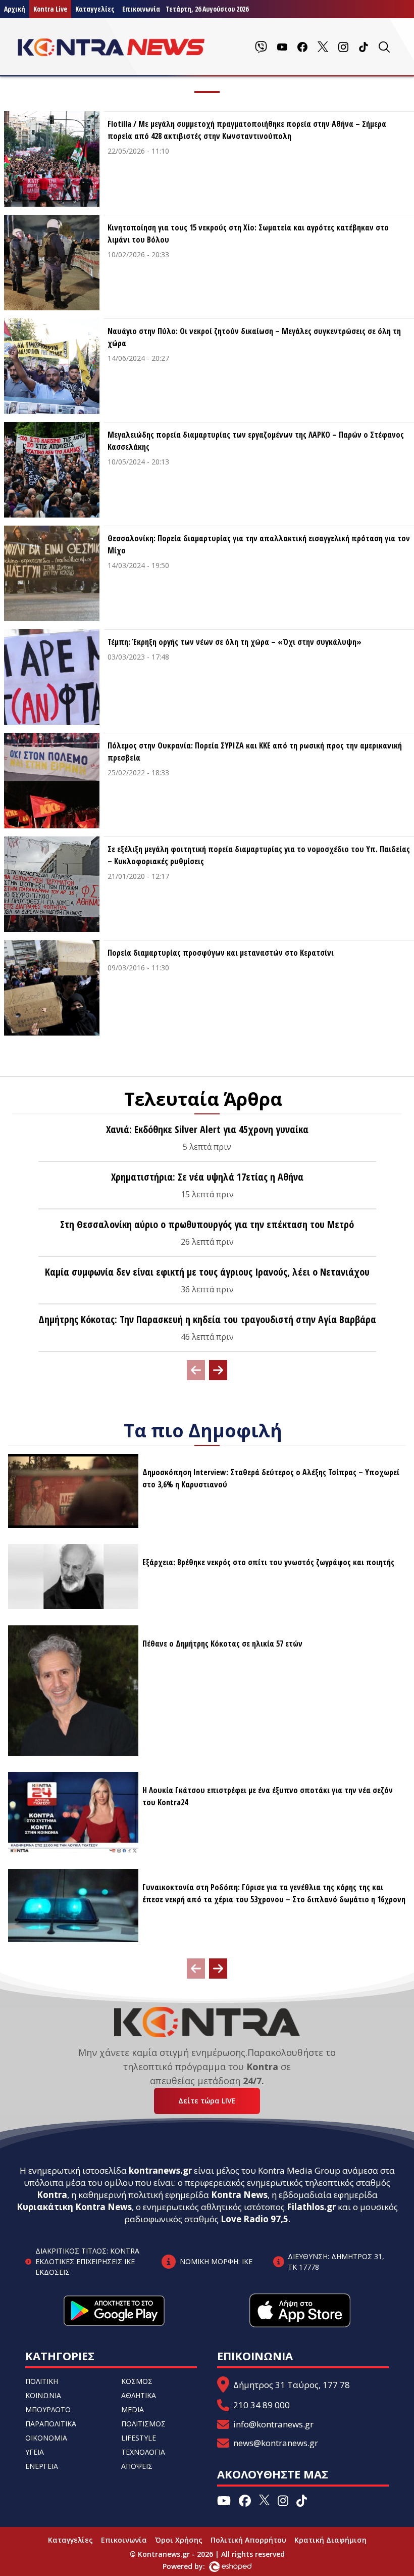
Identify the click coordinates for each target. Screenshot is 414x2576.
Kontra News (239, 2195)
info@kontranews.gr (273, 2424)
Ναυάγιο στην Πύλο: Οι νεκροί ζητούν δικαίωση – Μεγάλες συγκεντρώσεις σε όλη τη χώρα (254, 337)
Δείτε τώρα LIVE (207, 2101)
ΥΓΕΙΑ (35, 2452)
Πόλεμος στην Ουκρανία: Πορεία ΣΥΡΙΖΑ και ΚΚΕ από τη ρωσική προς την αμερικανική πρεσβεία (255, 752)
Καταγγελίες (95, 9)
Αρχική (15, 9)
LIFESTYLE (139, 2438)
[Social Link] (261, 47)
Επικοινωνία (124, 2540)
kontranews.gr (160, 2170)
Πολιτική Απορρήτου (248, 2540)
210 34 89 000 (262, 2405)
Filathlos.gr (311, 2207)
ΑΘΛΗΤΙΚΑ (139, 2395)
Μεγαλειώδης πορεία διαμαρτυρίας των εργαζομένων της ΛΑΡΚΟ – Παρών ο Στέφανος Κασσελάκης (256, 441)
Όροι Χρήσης (179, 2540)
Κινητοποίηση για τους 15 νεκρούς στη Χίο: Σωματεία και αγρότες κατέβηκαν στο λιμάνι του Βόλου (248, 233)
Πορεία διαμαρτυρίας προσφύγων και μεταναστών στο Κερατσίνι (221, 953)
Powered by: (194, 2566)
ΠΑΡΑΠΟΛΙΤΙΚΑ (51, 2424)
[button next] (218, 1370)
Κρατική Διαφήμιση (330, 2540)
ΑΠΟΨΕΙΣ (137, 2466)
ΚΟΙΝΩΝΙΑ (43, 2395)
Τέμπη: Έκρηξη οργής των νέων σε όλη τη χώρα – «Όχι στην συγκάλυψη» (235, 642)
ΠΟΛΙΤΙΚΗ (42, 2381)
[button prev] (196, 1370)
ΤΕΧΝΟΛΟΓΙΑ (143, 2452)
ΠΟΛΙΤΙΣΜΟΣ (143, 2424)
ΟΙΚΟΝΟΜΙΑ (46, 2438)
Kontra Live (50, 9)
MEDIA (133, 2409)
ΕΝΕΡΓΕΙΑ (42, 2466)
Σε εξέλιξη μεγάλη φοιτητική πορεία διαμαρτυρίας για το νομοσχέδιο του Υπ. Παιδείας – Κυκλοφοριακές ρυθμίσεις (259, 855)
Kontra (52, 2195)
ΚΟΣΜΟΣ (137, 2381)
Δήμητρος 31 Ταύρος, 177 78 (292, 2385)
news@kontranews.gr (276, 2443)
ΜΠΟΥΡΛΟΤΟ (48, 2409)
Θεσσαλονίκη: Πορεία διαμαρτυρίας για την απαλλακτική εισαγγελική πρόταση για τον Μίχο (259, 544)
